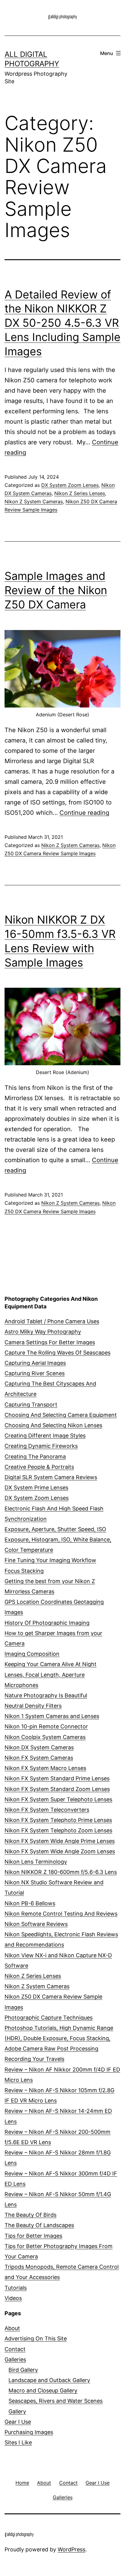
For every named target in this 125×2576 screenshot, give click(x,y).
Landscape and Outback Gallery (49, 2380)
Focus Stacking (24, 1571)
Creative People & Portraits (39, 1467)
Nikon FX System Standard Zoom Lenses (57, 1789)
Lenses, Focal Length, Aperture (45, 1675)
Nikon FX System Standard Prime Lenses (57, 1778)
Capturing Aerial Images (35, 1363)
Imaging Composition (32, 1654)
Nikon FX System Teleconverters (47, 1810)
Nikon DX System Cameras (39, 1747)
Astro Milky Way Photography (43, 1332)
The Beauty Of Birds (30, 2215)
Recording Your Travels (34, 2059)
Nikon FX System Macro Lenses (45, 1768)
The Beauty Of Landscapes (39, 2225)
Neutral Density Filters (33, 1706)
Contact (15, 2349)
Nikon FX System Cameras (39, 1758)
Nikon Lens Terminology (36, 1862)
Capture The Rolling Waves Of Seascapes (57, 1353)
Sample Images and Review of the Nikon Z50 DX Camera (56, 590)
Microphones (21, 1685)
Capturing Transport (31, 1405)
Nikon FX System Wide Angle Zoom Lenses (60, 1851)
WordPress (71, 2549)
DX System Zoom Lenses (70, 485)
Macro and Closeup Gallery (43, 2390)
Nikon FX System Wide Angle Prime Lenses (60, 1841)
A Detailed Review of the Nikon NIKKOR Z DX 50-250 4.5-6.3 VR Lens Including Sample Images (62, 323)
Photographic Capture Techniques (49, 2018)
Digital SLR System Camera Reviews (51, 1477)
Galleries (15, 2359)
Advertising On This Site (36, 2338)
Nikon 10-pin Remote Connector (46, 1726)
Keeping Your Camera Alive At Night (51, 1664)
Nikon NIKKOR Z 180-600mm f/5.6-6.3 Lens (61, 1872)
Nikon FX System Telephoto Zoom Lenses (58, 1830)
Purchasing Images (29, 2432)
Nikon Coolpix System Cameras (45, 1737)
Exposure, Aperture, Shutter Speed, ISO (55, 1529)
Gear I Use (18, 2422)
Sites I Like (18, 2442)
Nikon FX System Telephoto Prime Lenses (58, 1820)
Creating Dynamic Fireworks (41, 1446)
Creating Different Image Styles (45, 1436)
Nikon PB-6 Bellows (30, 1903)
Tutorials (16, 2288)
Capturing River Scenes (35, 1373)
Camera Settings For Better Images (50, 1342)
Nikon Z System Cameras (34, 501)
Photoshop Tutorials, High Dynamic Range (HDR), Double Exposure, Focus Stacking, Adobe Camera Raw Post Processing (59, 2038)
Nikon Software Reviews (36, 1924)
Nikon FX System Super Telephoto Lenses (58, 1799)
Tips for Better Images (33, 2236)
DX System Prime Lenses (36, 1488)
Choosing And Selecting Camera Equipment (61, 1415)
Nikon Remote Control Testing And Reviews (61, 1914)
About (12, 2328)
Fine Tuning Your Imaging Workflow (50, 1560)
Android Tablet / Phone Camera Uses (52, 1321)
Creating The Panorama (35, 1457)
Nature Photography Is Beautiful (46, 1695)
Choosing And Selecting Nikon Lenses (53, 1425)
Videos (13, 2298)
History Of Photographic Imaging (47, 1623)
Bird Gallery (23, 2370)
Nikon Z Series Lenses (80, 493)
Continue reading (84, 813)
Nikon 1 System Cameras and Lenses (52, 1716)
